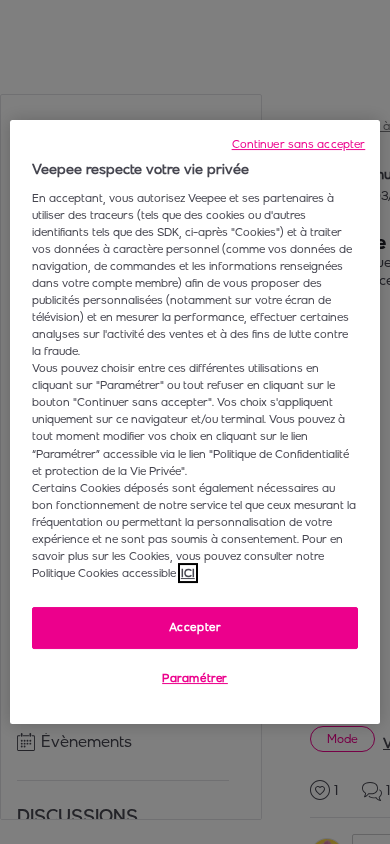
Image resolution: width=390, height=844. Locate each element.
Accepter (195, 627)
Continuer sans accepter (299, 144)
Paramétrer (195, 678)
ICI (188, 573)
